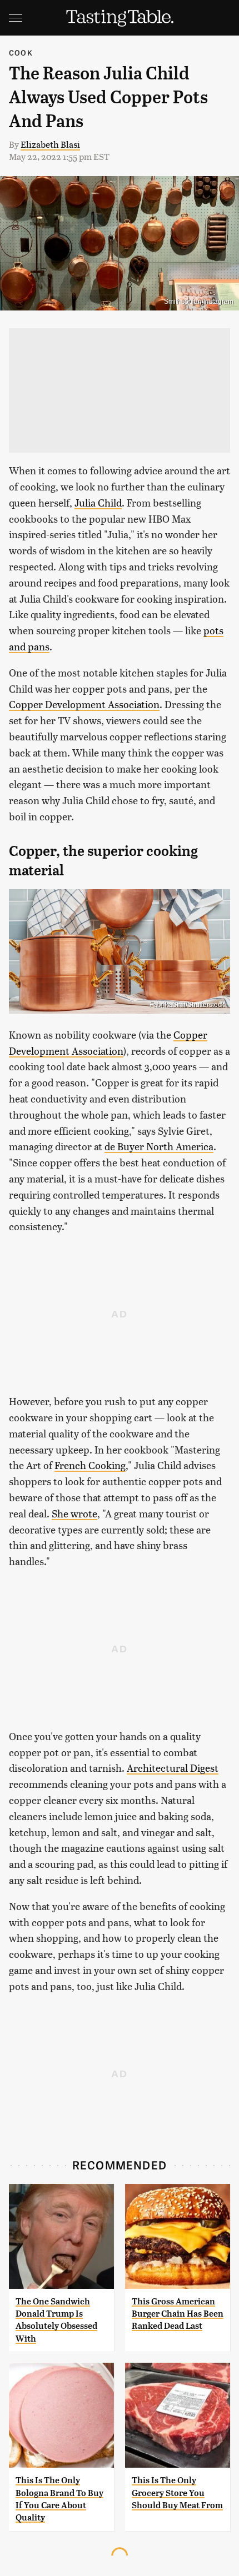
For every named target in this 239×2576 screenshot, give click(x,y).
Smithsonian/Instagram (199, 302)
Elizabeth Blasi (50, 144)
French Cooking (90, 1465)
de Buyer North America (159, 1146)
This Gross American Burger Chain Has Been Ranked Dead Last (178, 2314)
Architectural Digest (173, 1768)
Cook (21, 52)
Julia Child (98, 502)
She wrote (74, 1513)
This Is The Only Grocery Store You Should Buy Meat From (177, 2493)
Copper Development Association (84, 704)
